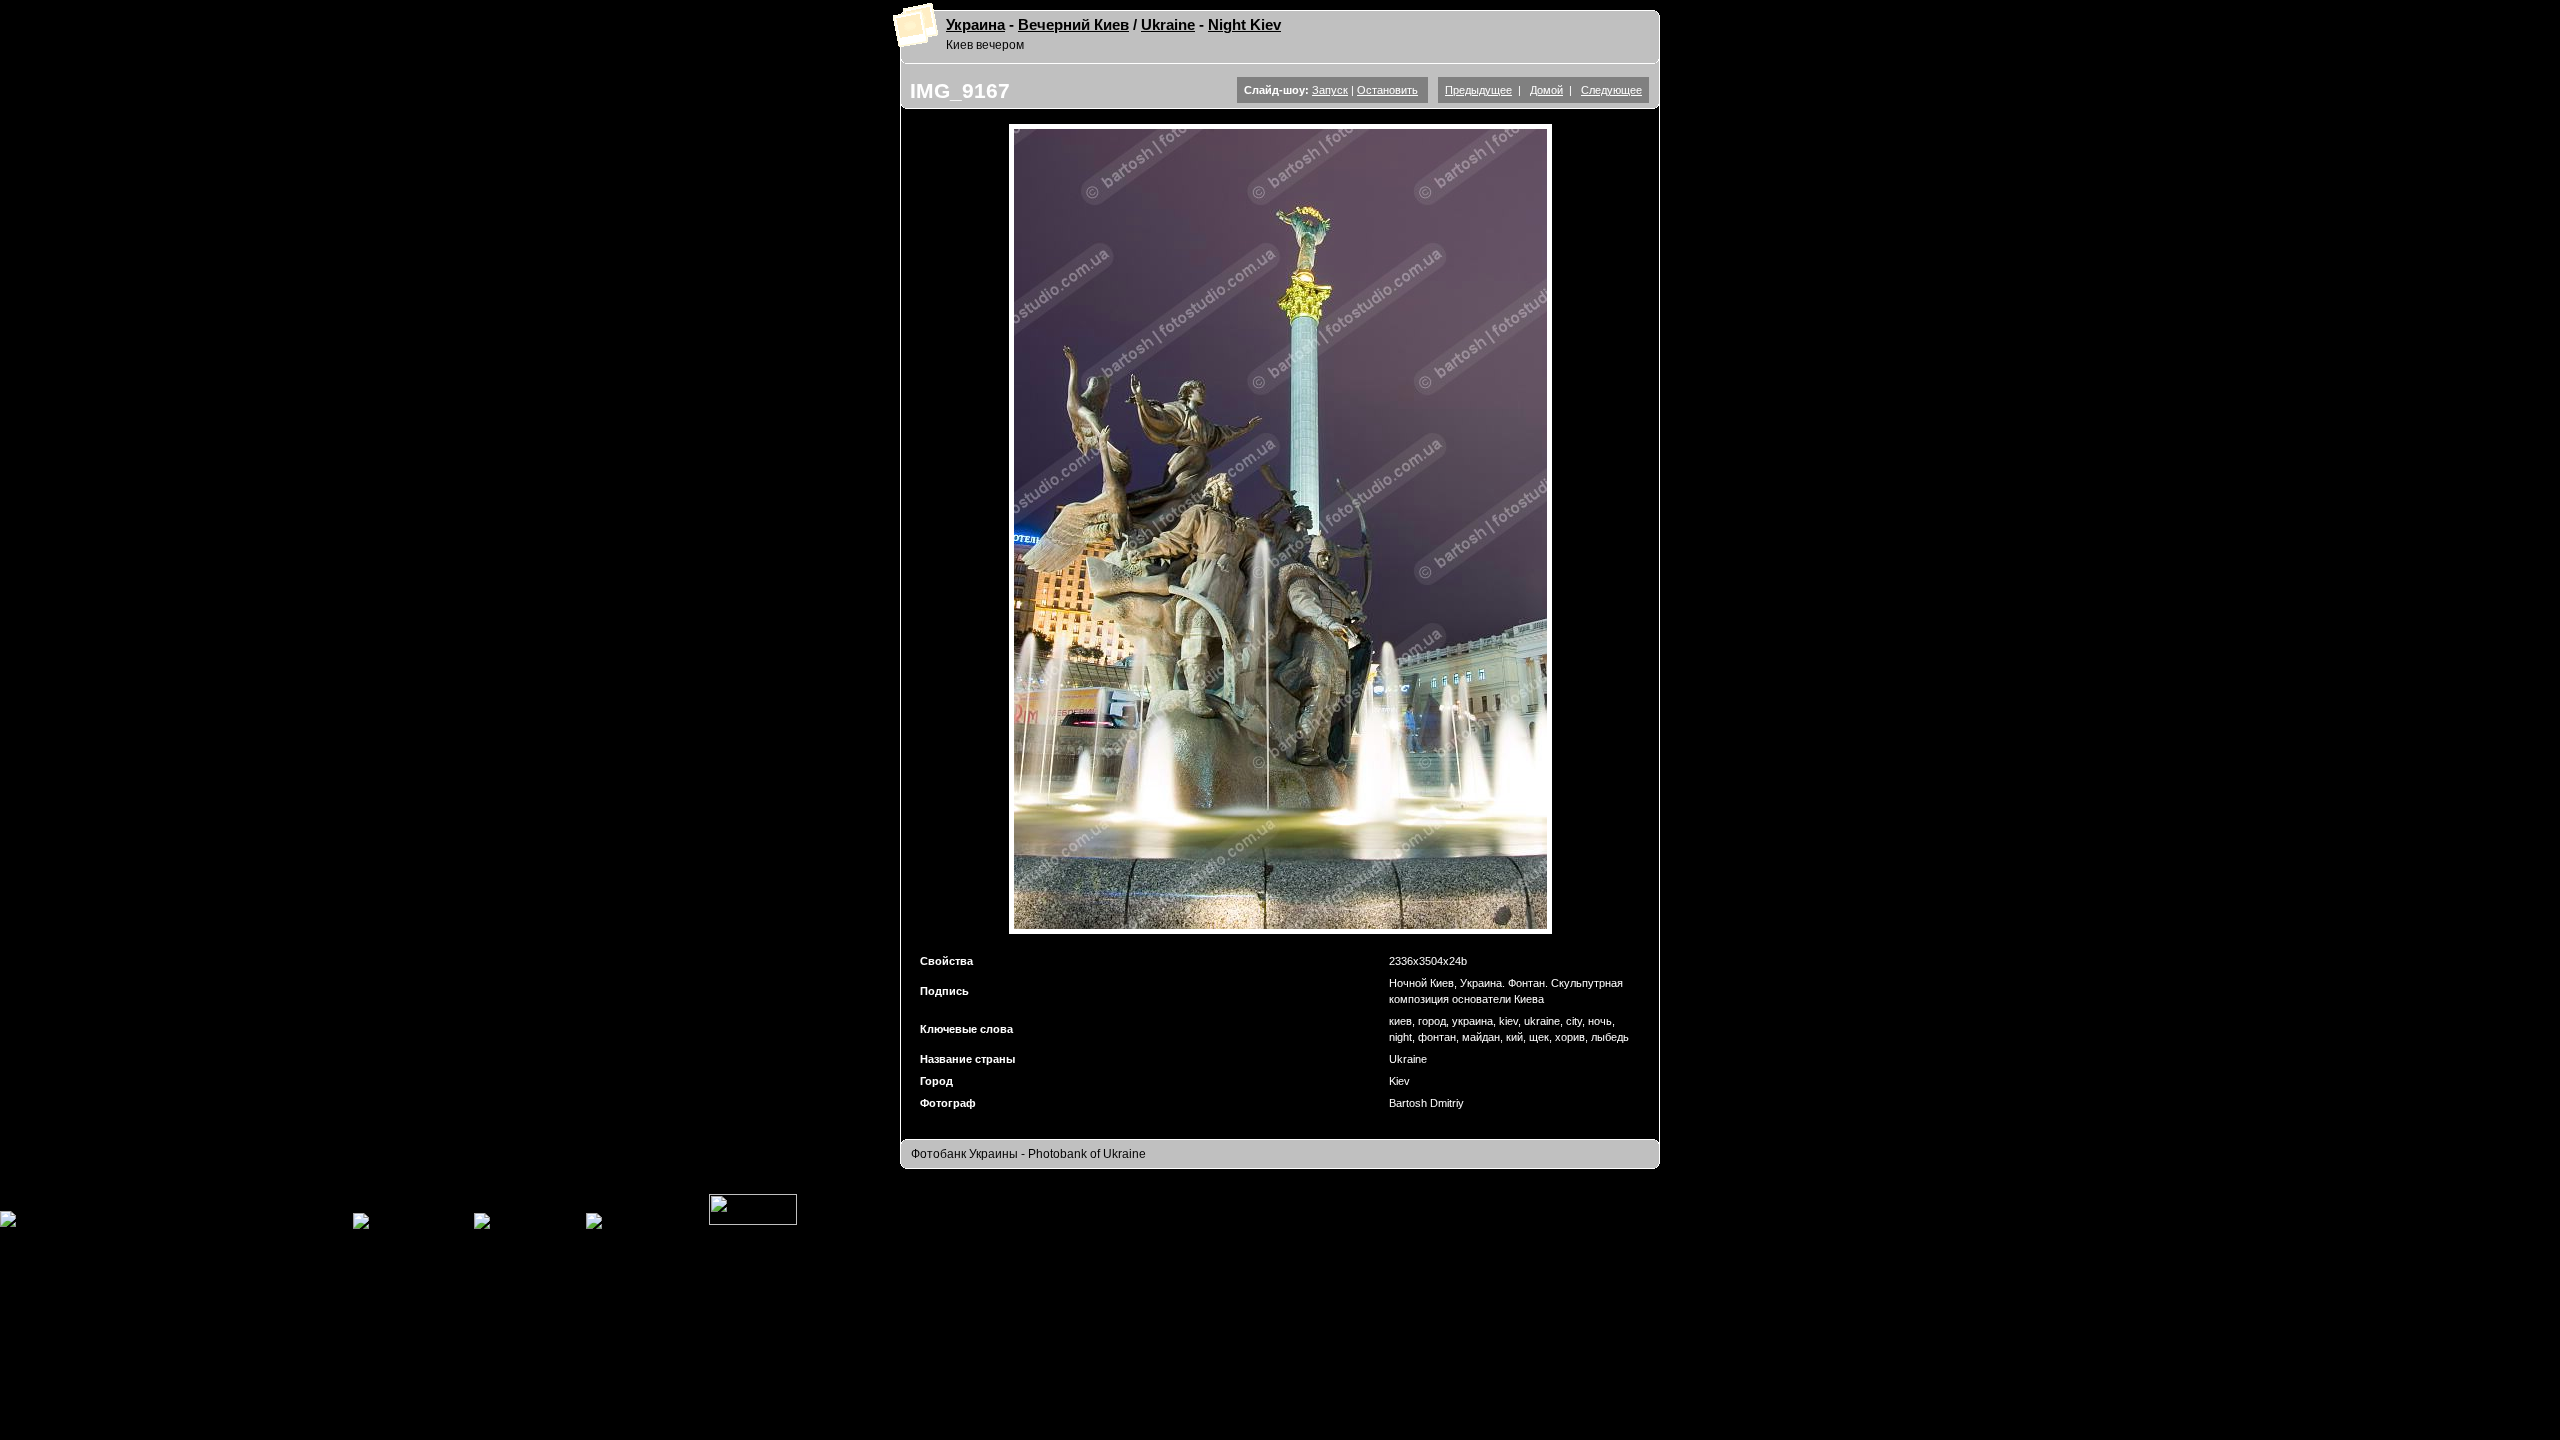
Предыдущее (1478, 90)
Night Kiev (1244, 25)
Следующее (1611, 90)
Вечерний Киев (1073, 25)
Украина (975, 25)
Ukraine (1168, 25)
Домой (1546, 90)
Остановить (1387, 90)
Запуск (1330, 90)
